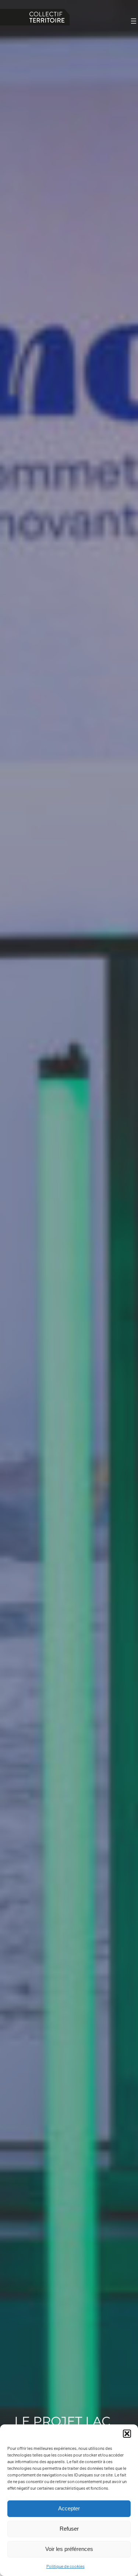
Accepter (69, 2508)
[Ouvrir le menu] (134, 21)
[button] (127, 2434)
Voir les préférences (69, 2549)
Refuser (69, 2529)
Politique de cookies (66, 2566)
